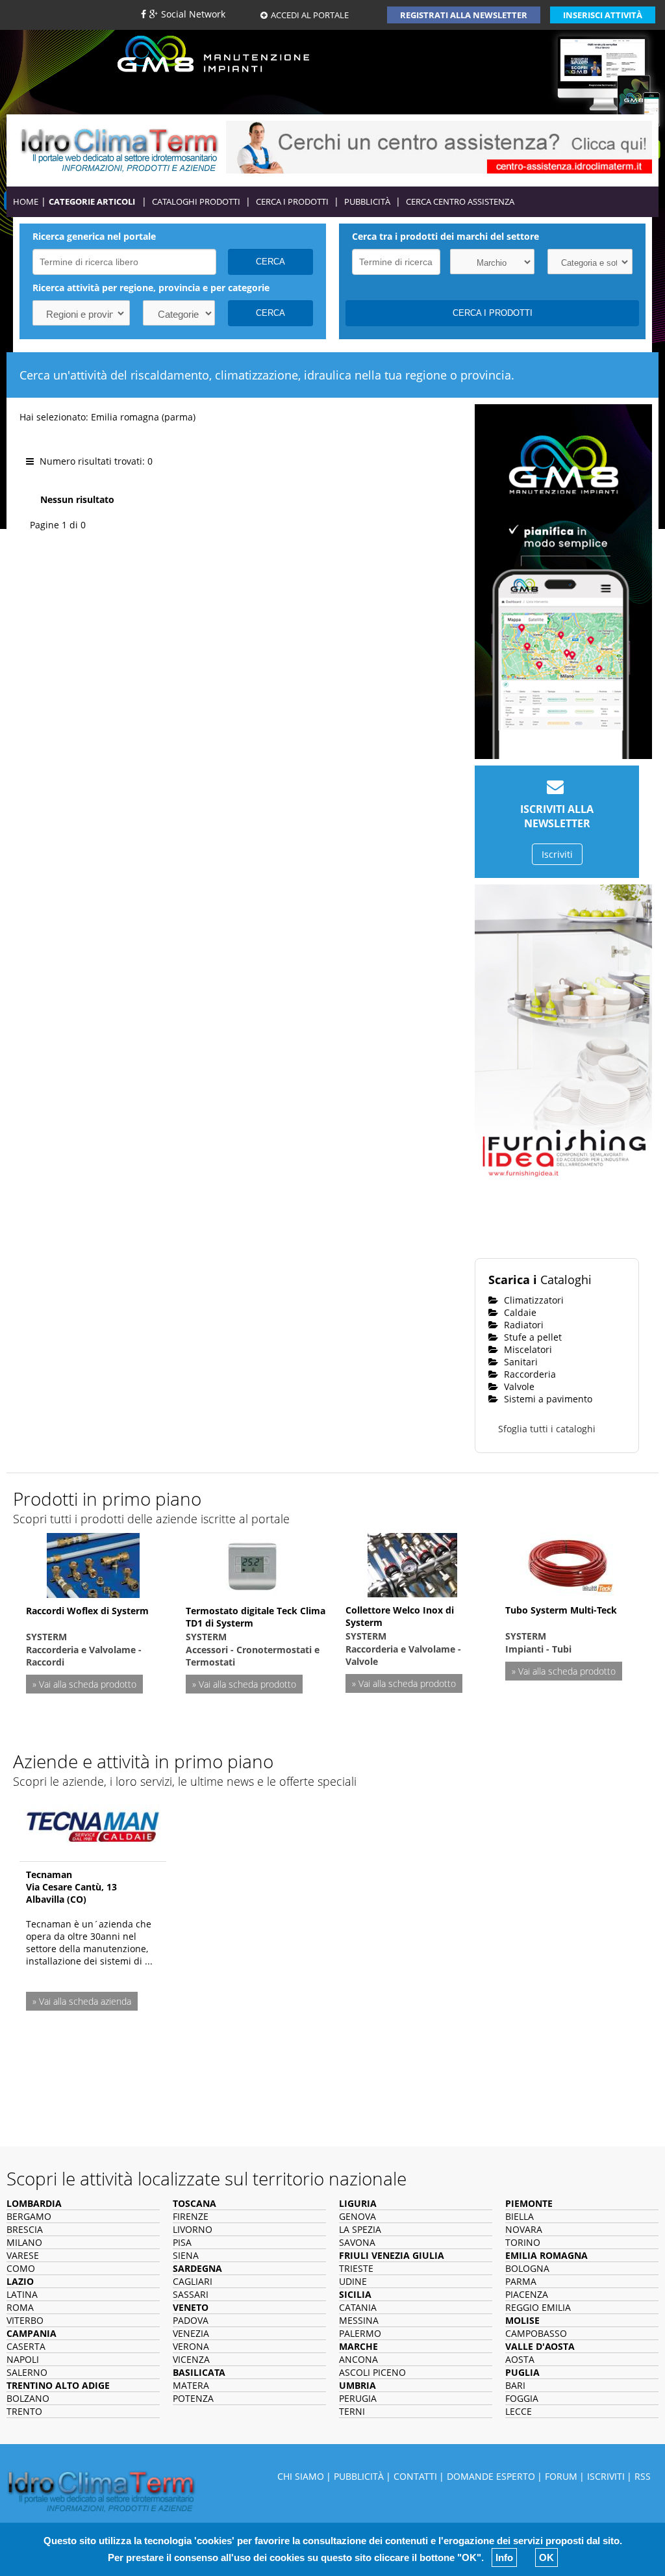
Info (504, 2557)
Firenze (191, 2216)
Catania (358, 2307)
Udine (353, 2281)
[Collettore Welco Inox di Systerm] (412, 1563)
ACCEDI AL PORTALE (310, 15)
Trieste (356, 2268)
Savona (357, 2242)
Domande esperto (491, 2476)
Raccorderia (529, 1374)
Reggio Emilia (538, 2307)
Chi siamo (301, 2476)
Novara (524, 2229)
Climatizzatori (533, 1300)
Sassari (191, 2294)
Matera (191, 2385)
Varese (23, 2255)
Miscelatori (527, 1349)
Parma (521, 2281)
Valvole (518, 1386)
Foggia (522, 2398)
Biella (520, 2216)
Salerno (27, 2372)
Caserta (26, 2346)
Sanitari (520, 1362)
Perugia (358, 2398)
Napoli (23, 2359)
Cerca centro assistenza (460, 201)
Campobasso (536, 2333)
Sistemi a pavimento (547, 1399)
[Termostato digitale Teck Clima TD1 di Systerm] (253, 1564)
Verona (191, 2346)
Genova (358, 2216)
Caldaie (519, 1312)
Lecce (519, 2411)
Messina (359, 2320)
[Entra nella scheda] (93, 1823)
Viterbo (25, 2320)
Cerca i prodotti (292, 201)
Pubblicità (367, 201)
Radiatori (522, 1325)
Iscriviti (557, 854)
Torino (523, 2242)
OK (546, 2557)
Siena (186, 2255)
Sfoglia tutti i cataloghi (547, 1429)
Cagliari (193, 2281)
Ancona (358, 2359)
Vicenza (191, 2359)
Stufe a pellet (532, 1337)
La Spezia (360, 2229)
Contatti (415, 2476)
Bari (515, 2385)
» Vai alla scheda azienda (82, 2001)
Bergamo (29, 2216)
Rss (643, 2476)
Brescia (25, 2229)
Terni (352, 2411)
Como (21, 2268)
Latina (22, 2294)
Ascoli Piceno (372, 2372)
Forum (561, 2476)
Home (26, 201)
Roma (20, 2307)
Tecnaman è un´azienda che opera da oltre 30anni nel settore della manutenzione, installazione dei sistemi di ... (89, 1942)
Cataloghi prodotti (196, 201)
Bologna (527, 2268)
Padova (191, 2320)
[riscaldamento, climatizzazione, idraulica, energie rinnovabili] (119, 148)
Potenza (193, 2398)
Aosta (520, 2359)
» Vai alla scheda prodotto (84, 1684)
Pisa (182, 2242)
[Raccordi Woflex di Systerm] (93, 1564)
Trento (24, 2411)
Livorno (193, 2229)
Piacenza (527, 2294)
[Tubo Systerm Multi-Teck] (572, 1563)
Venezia (191, 2333)
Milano (24, 2242)
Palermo (360, 2333)
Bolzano (28, 2398)
